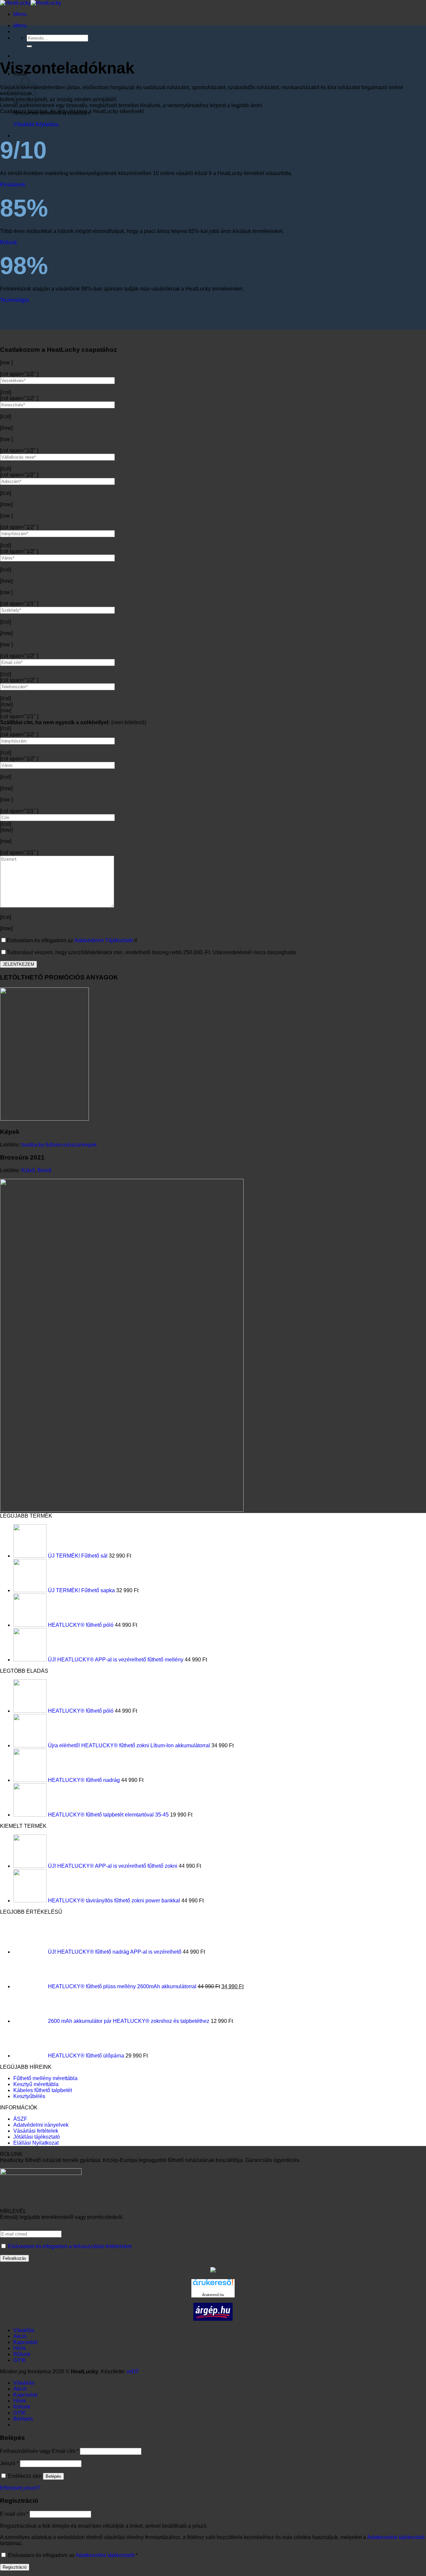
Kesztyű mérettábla (36, 2084)
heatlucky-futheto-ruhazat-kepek (59, 1145)
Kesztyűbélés (29, 2096)
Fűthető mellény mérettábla (45, 2078)
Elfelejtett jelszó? (20, 2488)
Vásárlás (24, 2330)
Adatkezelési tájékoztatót (105, 2555)
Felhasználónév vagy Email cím (39, 2451)
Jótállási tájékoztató (37, 2137)
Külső (28, 1170)
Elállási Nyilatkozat (36, 2143)
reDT (133, 2371)
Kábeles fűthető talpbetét (43, 2090)
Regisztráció (15, 2567)
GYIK (20, 2360)
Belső (44, 1170)
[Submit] (29, 46)
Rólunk (22, 2354)
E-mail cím (14, 2514)
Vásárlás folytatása (36, 124)
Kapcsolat (25, 2342)
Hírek (20, 2348)
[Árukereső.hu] (213, 2285)
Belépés (53, 2476)
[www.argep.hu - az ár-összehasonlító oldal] (213, 2319)
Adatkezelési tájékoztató (396, 2537)
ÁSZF (20, 2119)
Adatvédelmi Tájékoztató (104, 940)
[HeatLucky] (31, 3)
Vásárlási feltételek (36, 2131)
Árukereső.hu (213, 2295)
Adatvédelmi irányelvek (41, 2125)
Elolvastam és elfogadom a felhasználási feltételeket (70, 2246)
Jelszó (9, 2463)
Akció (20, 2336)
